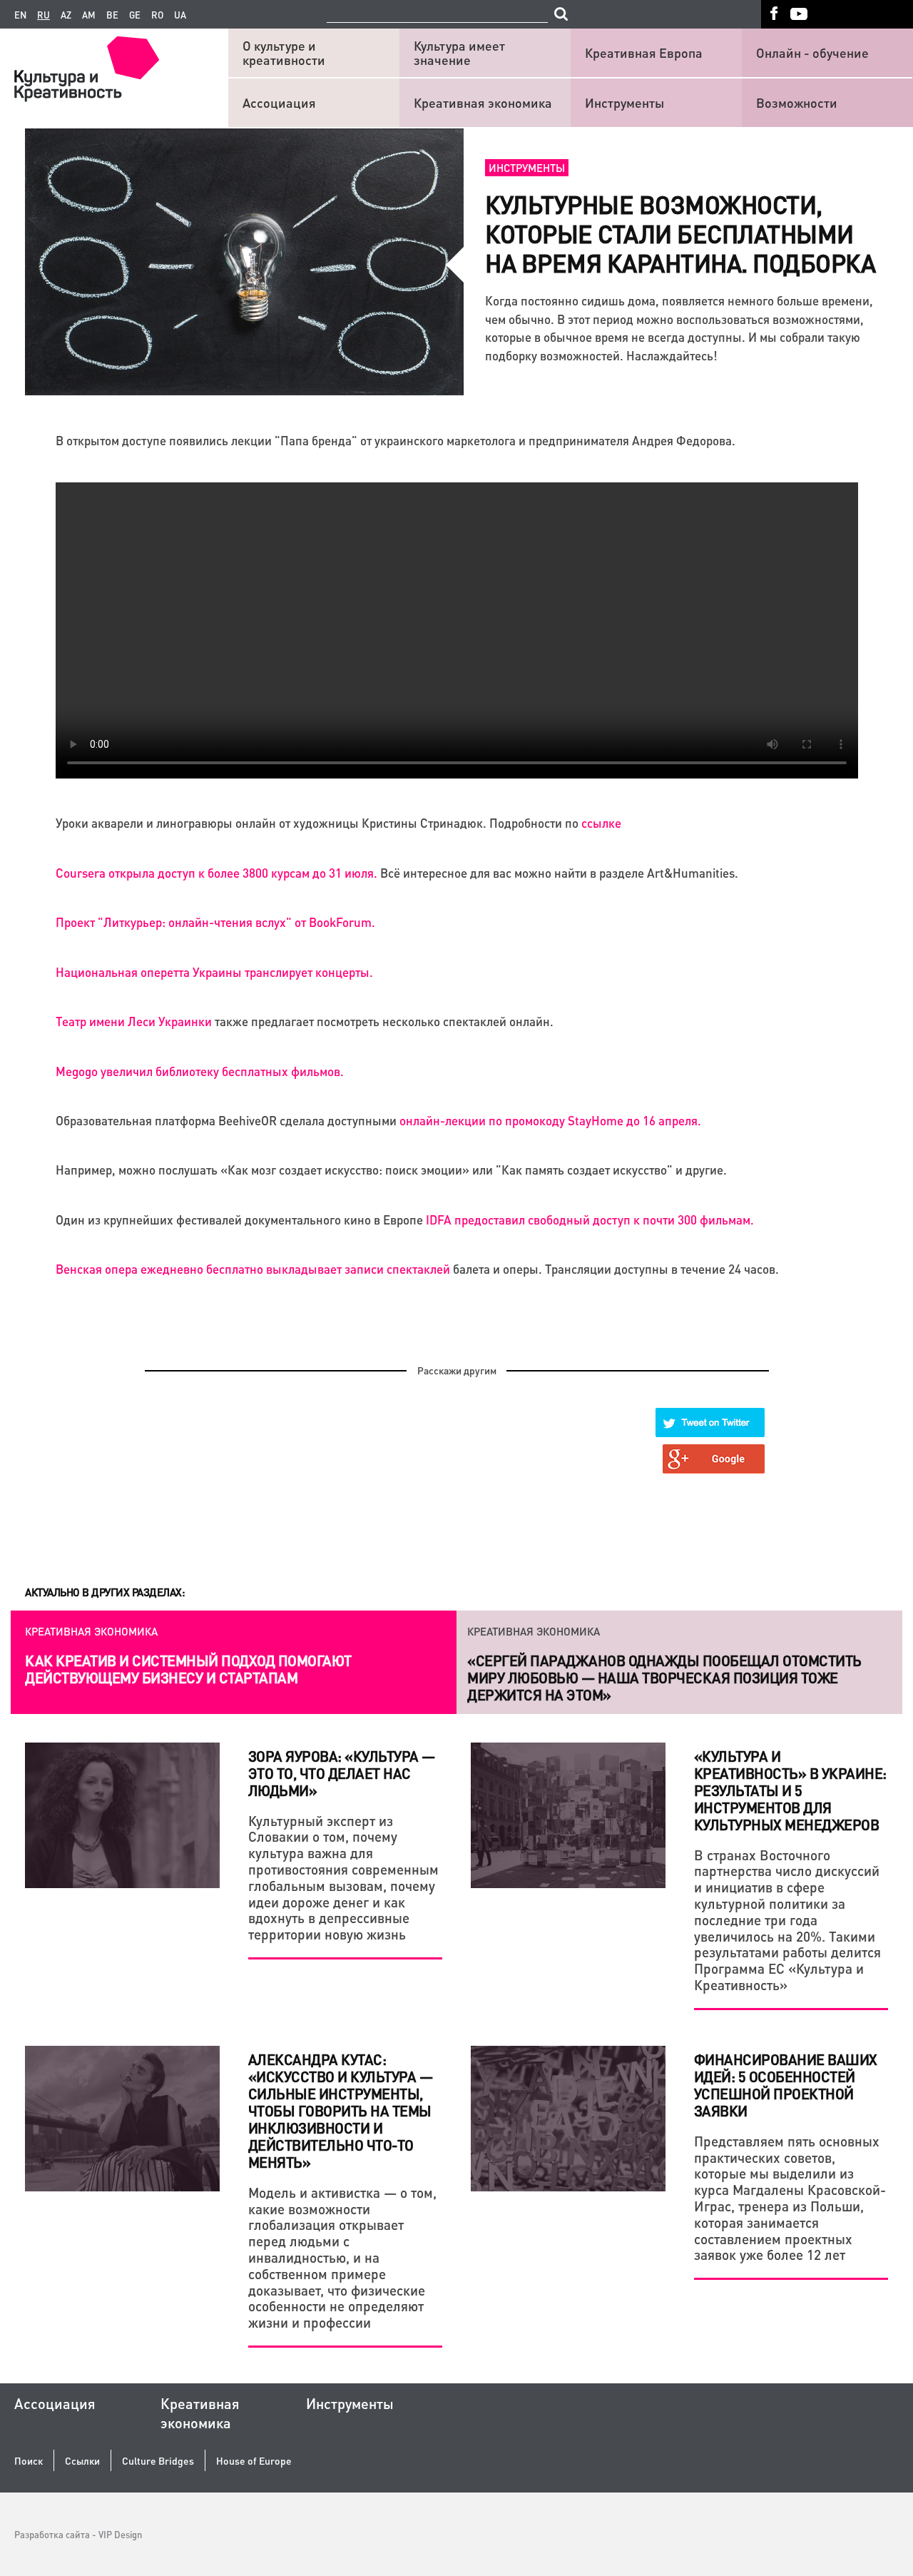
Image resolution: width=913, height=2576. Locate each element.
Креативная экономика (483, 102)
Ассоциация (279, 102)
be (112, 15)
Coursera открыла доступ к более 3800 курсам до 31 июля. (216, 873)
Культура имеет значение (459, 52)
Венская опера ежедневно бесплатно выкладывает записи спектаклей (253, 1269)
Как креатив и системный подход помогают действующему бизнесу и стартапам (188, 1669)
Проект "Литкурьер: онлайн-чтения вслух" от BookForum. (215, 922)
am (89, 15)
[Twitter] (710, 1423)
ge (135, 15)
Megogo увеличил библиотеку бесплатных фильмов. (200, 1071)
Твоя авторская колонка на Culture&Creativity (642, 1660)
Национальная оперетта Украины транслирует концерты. (214, 972)
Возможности (797, 102)
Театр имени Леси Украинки (134, 1021)
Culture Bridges (158, 2461)
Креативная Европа (644, 52)
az (66, 15)
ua (180, 15)
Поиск (29, 2461)
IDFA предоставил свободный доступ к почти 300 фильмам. (590, 1219)
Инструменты (624, 102)
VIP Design (120, 2534)
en (20, 15)
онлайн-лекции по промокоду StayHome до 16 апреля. (550, 1120)
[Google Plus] (714, 1459)
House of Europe (254, 2461)
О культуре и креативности (284, 52)
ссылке (601, 823)
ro (157, 15)
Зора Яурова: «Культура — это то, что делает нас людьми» (342, 1773)
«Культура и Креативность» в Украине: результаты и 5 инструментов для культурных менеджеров (790, 1790)
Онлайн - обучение (812, 52)
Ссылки (82, 2461)
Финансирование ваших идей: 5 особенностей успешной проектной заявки (786, 2085)
